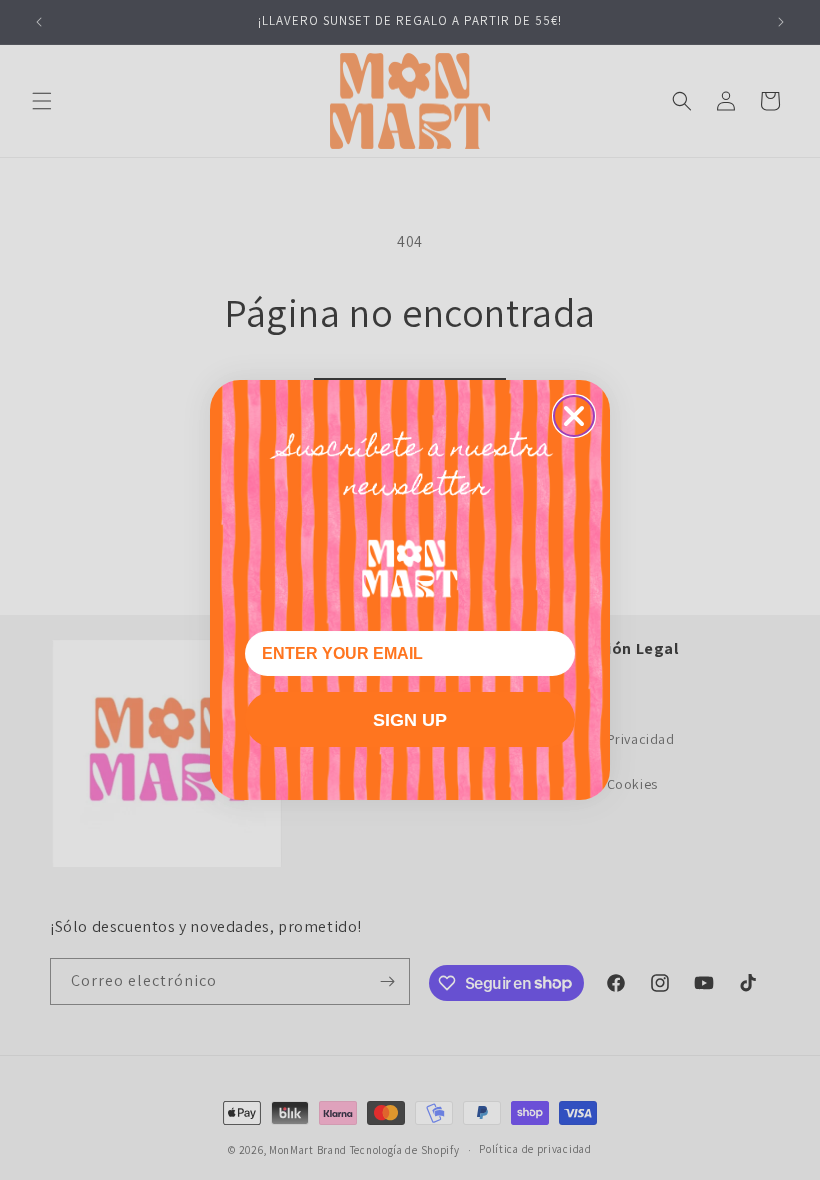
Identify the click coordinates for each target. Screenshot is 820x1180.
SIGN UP (410, 720)
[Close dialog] (574, 416)
